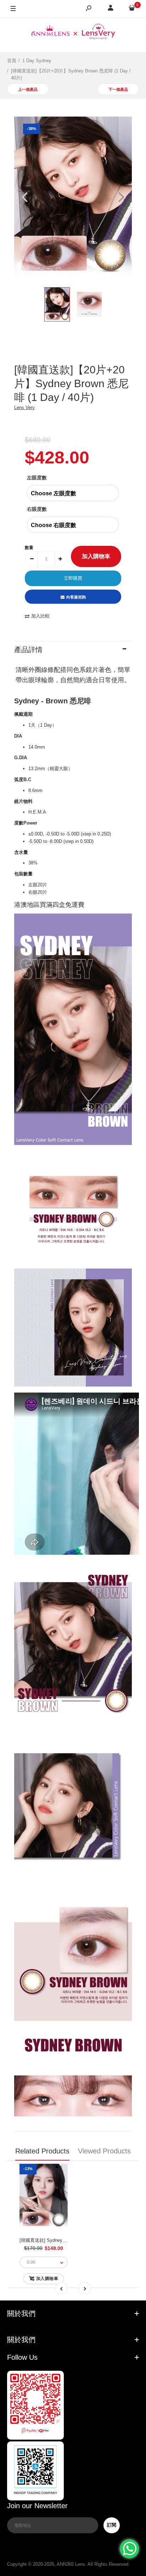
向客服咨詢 (76, 597)
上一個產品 (28, 89)
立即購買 (73, 578)
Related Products (42, 2151)
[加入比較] (37, 2203)
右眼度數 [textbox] (37, 509)
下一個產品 (118, 89)
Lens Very (24, 407)
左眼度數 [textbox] (37, 478)
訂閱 (112, 2525)
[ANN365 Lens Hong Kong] (73, 33)
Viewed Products (104, 2151)
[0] (132, 9)
